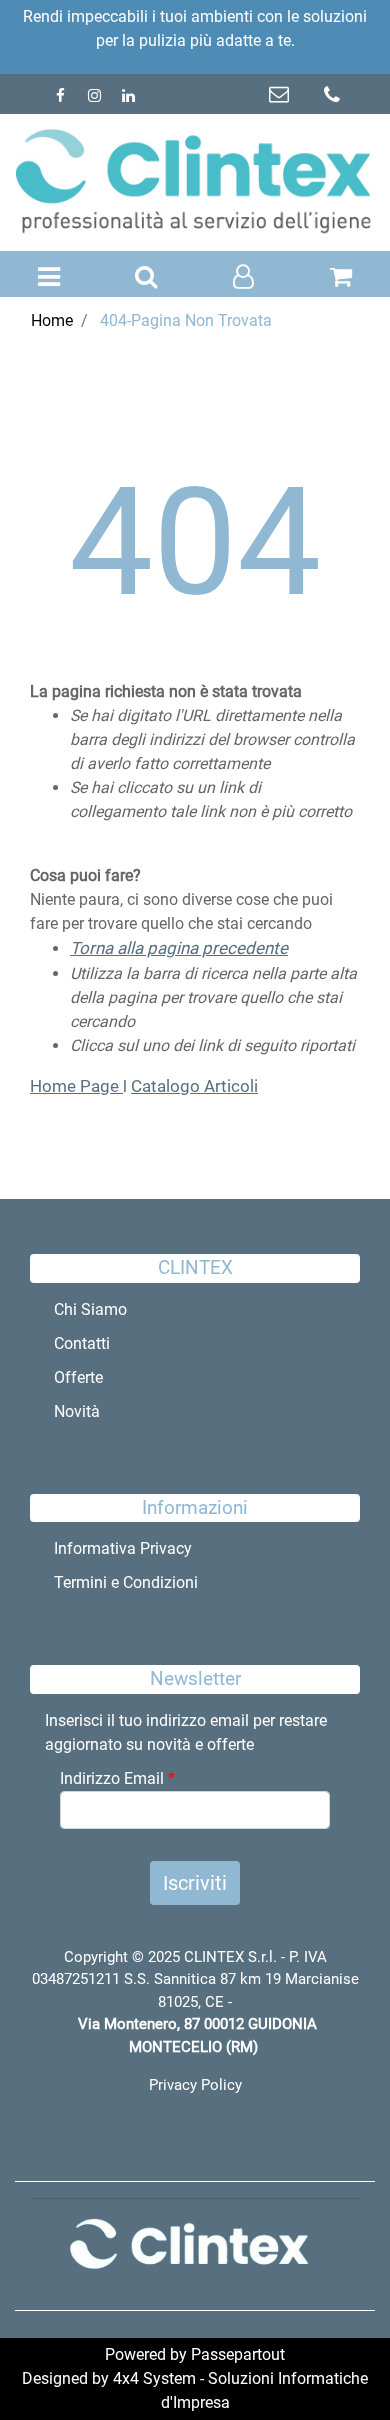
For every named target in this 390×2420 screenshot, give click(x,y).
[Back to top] (334, 2364)
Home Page (76, 1086)
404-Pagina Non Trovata (186, 320)
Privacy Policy (195, 2085)
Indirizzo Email (117, 1778)
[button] (195, 1883)
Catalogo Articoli (194, 1086)
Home (52, 320)
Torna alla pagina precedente (179, 948)
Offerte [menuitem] (78, 1377)
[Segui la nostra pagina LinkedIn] (128, 95)
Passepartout (238, 2354)
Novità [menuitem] (77, 1411)
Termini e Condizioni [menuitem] (126, 1582)
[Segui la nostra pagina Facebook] (62, 95)
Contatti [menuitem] (82, 1343)
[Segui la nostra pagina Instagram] (96, 95)
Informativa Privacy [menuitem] (123, 1548)
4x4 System (154, 2378)
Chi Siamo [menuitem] (90, 1309)
